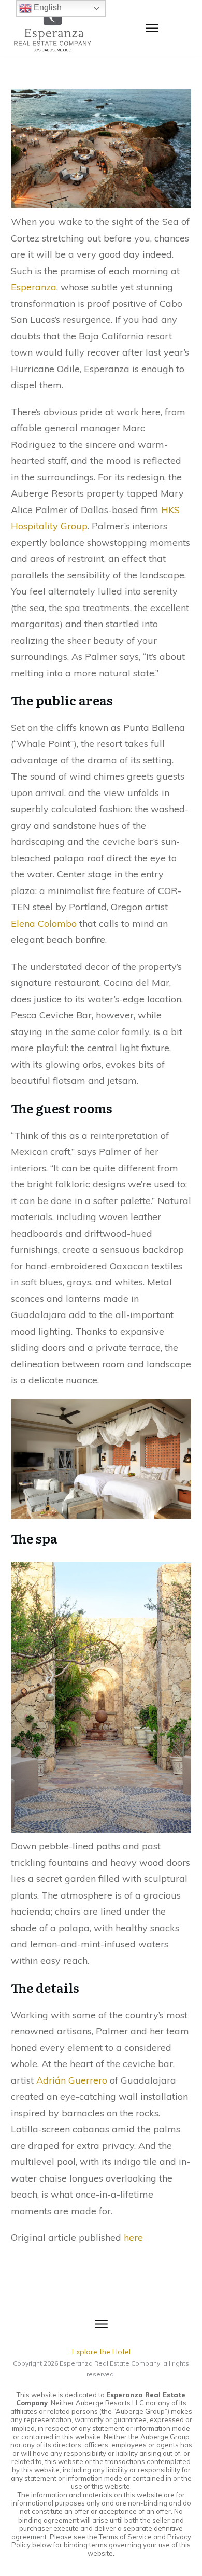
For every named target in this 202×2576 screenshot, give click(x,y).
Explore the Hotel (101, 2352)
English (47, 8)
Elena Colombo (44, 923)
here (133, 2237)
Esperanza (34, 287)
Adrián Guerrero (72, 2080)
